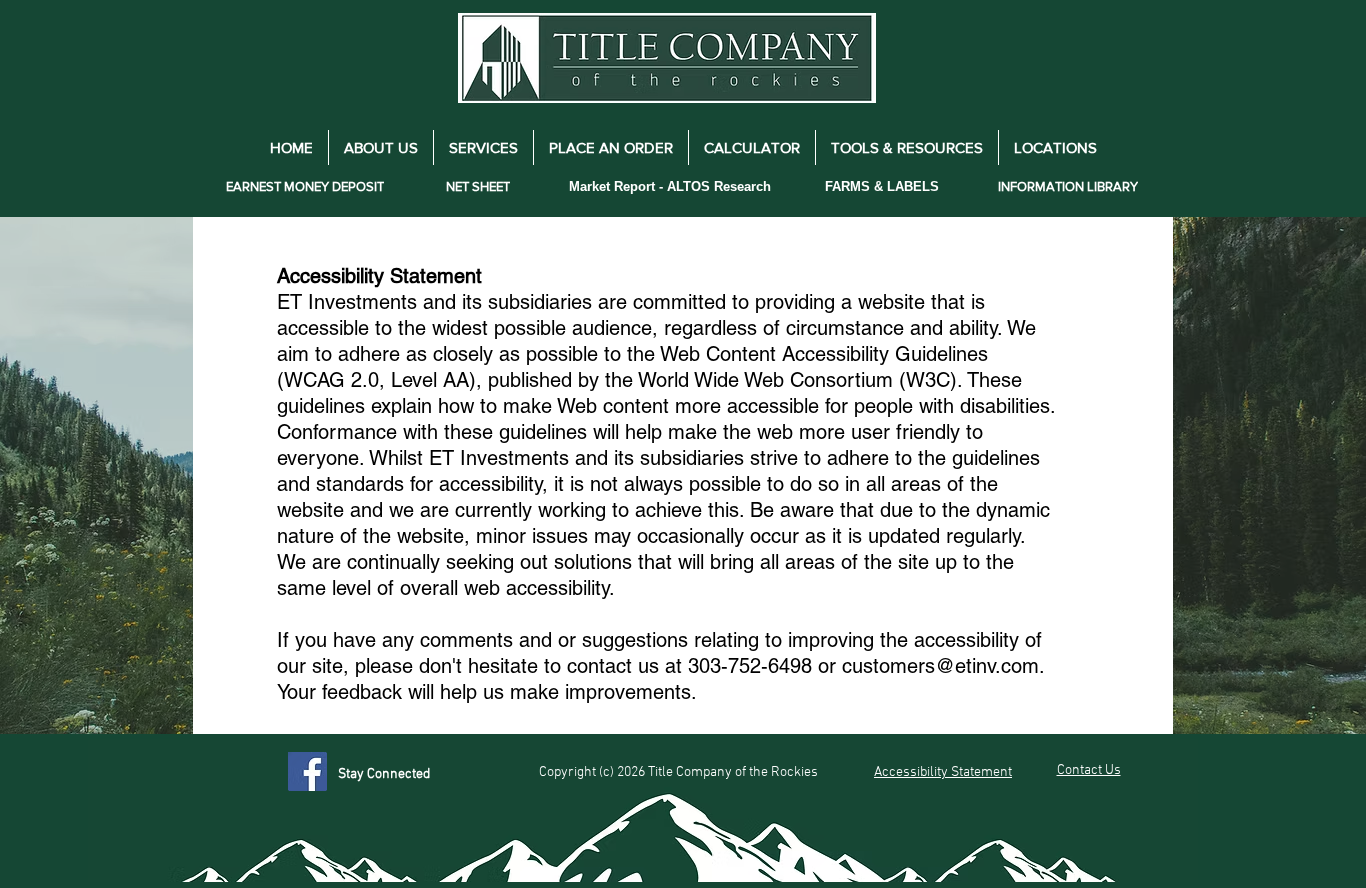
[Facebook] (307, 771)
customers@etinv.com (940, 666)
